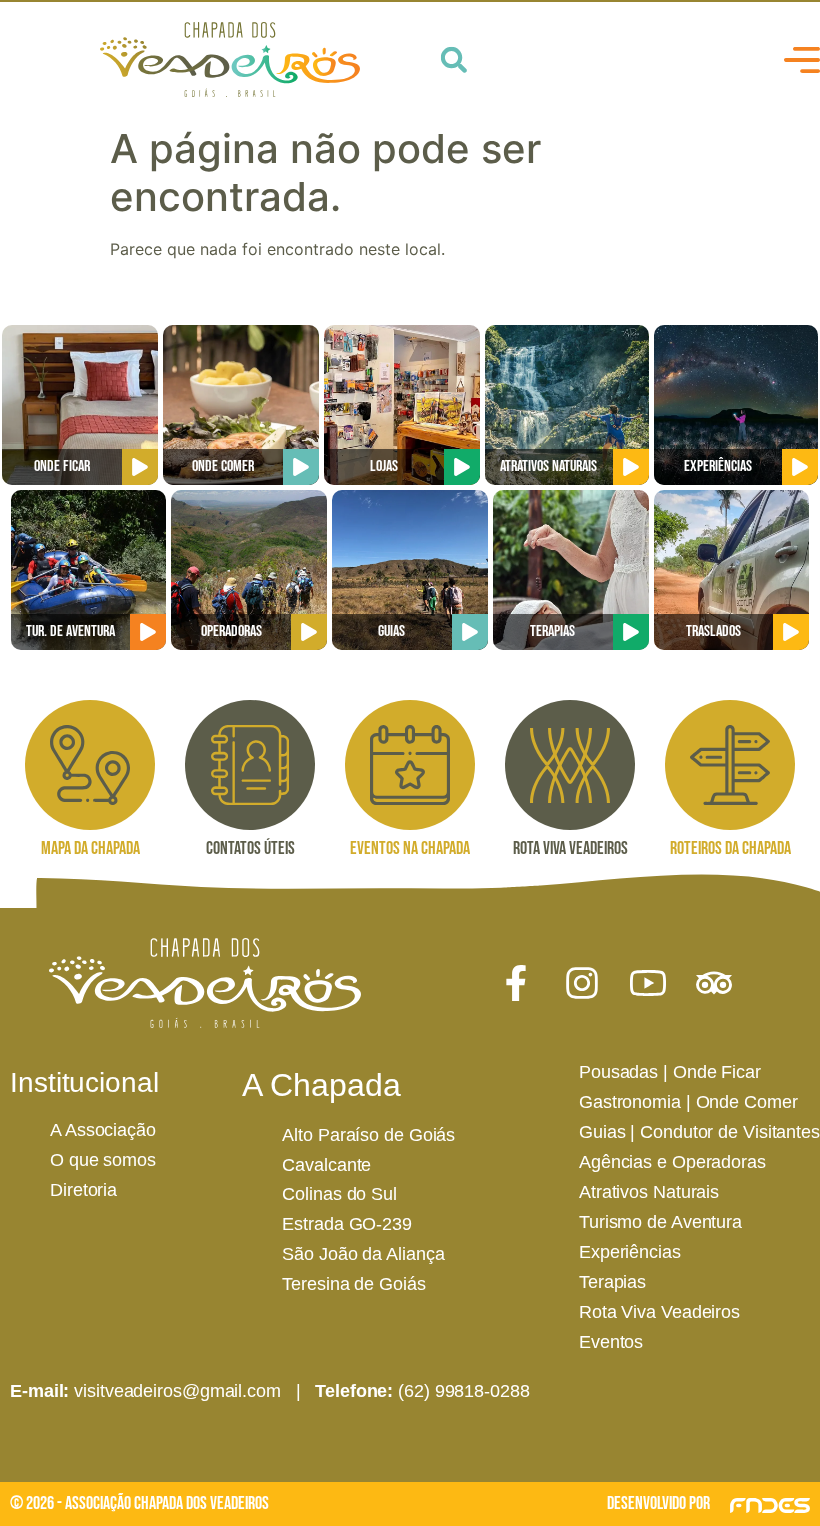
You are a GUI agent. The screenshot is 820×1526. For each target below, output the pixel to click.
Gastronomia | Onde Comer (688, 1102)
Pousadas (618, 1072)
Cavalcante (326, 1165)
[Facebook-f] (516, 983)
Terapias (612, 1282)
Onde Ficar (717, 1072)
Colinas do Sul (339, 1194)
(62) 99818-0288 (464, 1391)
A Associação (103, 1130)
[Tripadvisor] (714, 983)
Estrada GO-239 (347, 1224)
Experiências (630, 1252)
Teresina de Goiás (353, 1284)
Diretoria (83, 1190)
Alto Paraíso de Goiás (368, 1135)
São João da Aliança (363, 1254)
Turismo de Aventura (660, 1222)
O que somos (103, 1160)
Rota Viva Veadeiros (659, 1312)
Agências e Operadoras (672, 1162)
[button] (454, 60)
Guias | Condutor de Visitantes (699, 1132)
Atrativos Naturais (649, 1192)
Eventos (611, 1342)
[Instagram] (582, 983)
